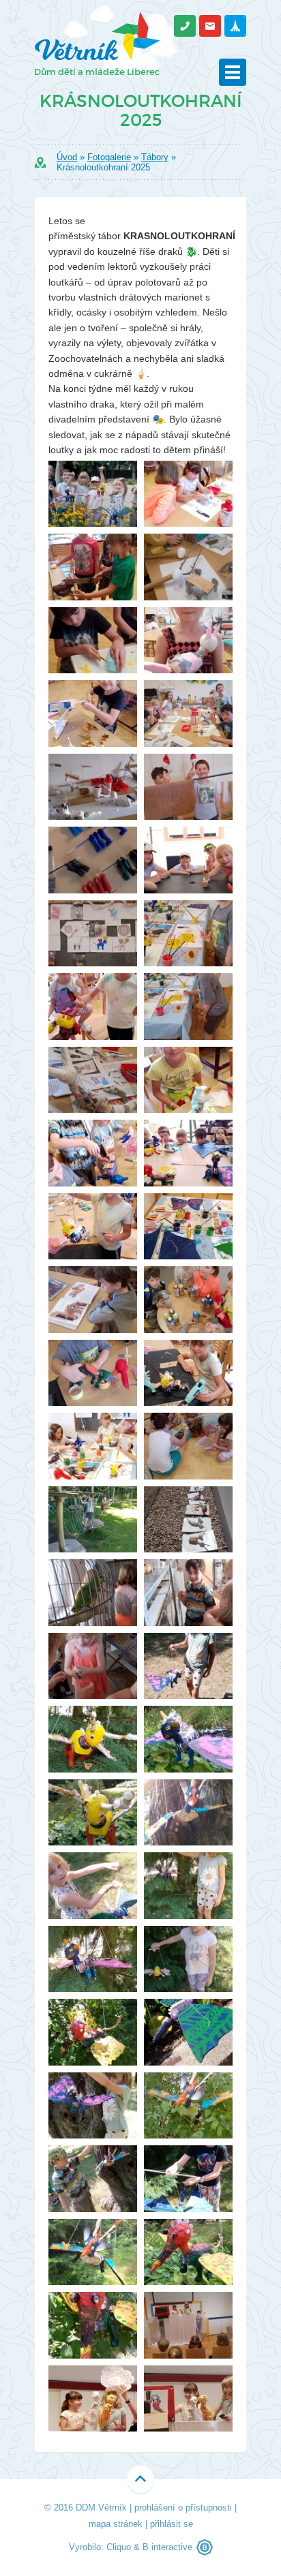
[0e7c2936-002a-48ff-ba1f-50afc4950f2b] (188, 1666)
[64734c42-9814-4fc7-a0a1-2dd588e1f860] (188, 1813)
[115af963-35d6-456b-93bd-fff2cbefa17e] (188, 1446)
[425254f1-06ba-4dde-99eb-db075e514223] (93, 1959)
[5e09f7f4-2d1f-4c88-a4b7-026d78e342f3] (93, 2179)
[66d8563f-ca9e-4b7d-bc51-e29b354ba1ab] (188, 2032)
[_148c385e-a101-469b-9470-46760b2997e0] (188, 714)
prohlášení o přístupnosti (183, 2508)
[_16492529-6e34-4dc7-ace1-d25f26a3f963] (188, 1227)
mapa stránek (116, 2524)
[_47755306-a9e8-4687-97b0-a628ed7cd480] (93, 1300)
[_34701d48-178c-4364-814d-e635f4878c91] (93, 714)
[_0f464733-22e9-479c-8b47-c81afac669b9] (188, 494)
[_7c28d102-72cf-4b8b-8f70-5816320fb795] (93, 860)
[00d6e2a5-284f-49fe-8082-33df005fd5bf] (188, 1886)
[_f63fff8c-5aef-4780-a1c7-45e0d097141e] (93, 1446)
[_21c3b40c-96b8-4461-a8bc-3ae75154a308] (93, 1007)
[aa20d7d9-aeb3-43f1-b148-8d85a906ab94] (188, 1959)
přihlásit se (172, 2524)
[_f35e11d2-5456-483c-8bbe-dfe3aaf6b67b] (188, 1593)
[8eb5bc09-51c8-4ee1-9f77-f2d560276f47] (188, 2179)
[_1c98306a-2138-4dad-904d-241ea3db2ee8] (188, 641)
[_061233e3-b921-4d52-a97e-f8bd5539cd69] (93, 1227)
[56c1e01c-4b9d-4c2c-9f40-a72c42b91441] (93, 2106)
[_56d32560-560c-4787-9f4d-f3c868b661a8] (93, 787)
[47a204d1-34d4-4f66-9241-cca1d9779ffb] (188, 2399)
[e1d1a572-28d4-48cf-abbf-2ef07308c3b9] (188, 2252)
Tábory (155, 157)
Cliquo (119, 2547)
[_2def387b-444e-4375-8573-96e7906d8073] (188, 1007)
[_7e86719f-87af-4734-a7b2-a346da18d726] (93, 934)
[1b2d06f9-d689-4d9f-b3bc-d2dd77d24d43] (93, 494)
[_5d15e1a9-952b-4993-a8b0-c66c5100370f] (93, 1520)
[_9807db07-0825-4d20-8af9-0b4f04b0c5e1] (188, 1080)
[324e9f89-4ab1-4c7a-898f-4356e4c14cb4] (93, 1739)
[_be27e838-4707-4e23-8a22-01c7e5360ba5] (188, 1300)
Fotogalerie (109, 157)
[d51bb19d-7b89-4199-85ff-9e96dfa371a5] (93, 2399)
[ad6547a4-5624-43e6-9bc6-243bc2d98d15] (93, 2252)
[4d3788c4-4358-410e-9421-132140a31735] (93, 2032)
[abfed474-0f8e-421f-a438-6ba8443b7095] (188, 2106)
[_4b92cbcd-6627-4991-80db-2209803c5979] (188, 567)
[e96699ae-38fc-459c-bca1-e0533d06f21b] (93, 2325)
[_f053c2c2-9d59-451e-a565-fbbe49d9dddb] (188, 1373)
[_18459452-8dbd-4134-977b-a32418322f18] (93, 1666)
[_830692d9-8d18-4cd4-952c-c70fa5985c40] (188, 1520)
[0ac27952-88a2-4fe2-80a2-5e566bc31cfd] (188, 1739)
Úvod (67, 157)
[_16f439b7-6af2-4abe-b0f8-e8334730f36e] (188, 934)
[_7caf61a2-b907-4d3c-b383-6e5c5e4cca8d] (188, 860)
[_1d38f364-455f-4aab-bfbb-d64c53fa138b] (188, 1153)
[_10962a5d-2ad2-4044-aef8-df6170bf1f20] (93, 1153)
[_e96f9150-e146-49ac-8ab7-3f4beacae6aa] (93, 1373)
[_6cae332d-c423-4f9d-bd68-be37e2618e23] (188, 787)
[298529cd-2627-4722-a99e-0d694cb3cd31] (93, 1886)
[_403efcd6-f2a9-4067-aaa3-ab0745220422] (93, 1593)
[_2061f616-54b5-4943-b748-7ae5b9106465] (93, 1080)
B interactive (167, 2547)
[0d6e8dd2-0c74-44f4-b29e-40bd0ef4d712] (93, 1813)
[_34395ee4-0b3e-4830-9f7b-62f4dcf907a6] (93, 641)
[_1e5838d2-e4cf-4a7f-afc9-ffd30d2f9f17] (93, 567)
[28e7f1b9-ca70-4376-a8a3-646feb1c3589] (188, 2325)
